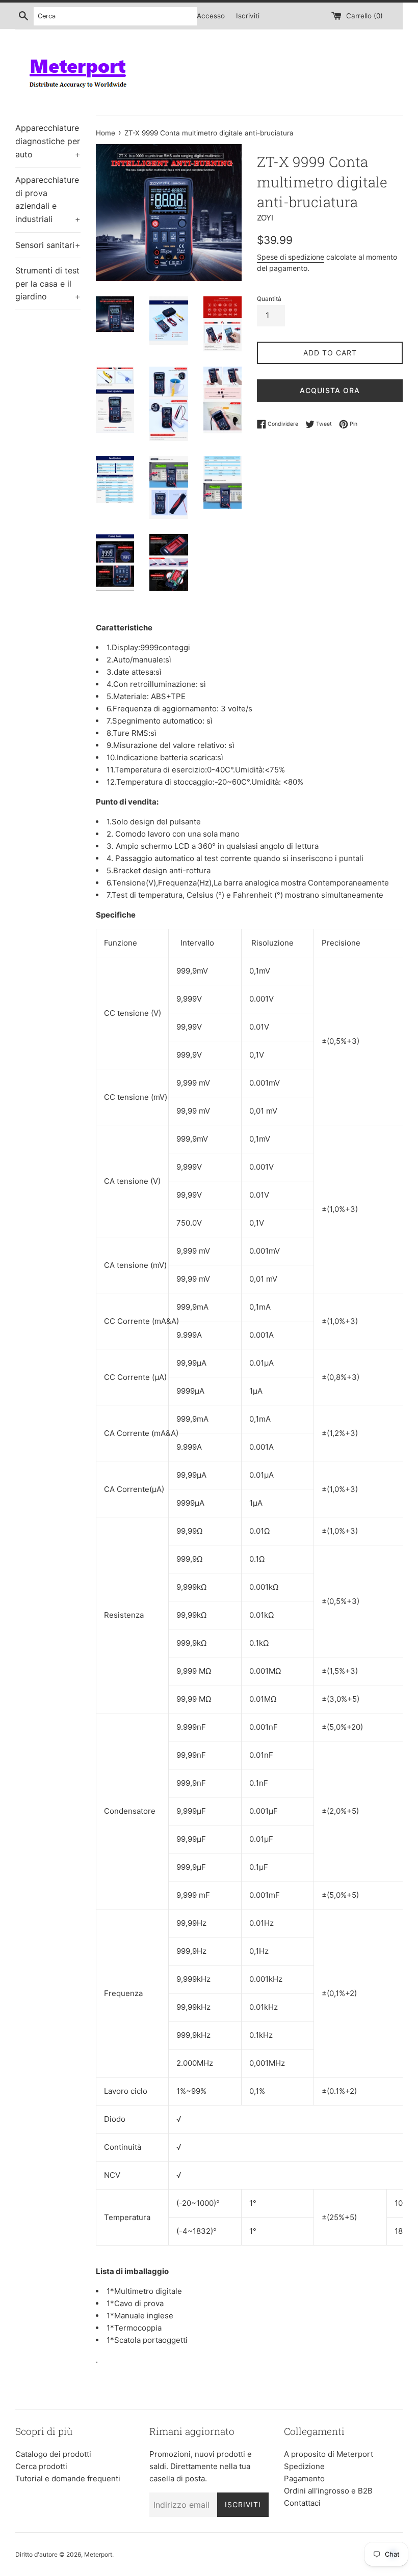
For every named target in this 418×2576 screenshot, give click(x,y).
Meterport (98, 2554)
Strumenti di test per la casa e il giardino (48, 283)
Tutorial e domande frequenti (68, 2478)
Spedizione (304, 2466)
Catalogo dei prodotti (53, 2454)
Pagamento (304, 2478)
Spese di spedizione (291, 257)
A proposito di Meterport (329, 2454)
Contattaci (302, 2503)
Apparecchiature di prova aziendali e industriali (48, 199)
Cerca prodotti (41, 2466)
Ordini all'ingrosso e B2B (328, 2491)
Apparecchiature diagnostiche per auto (48, 141)
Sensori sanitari (48, 245)
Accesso (211, 16)
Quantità (269, 299)
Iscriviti (248, 16)
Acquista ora (330, 390)
